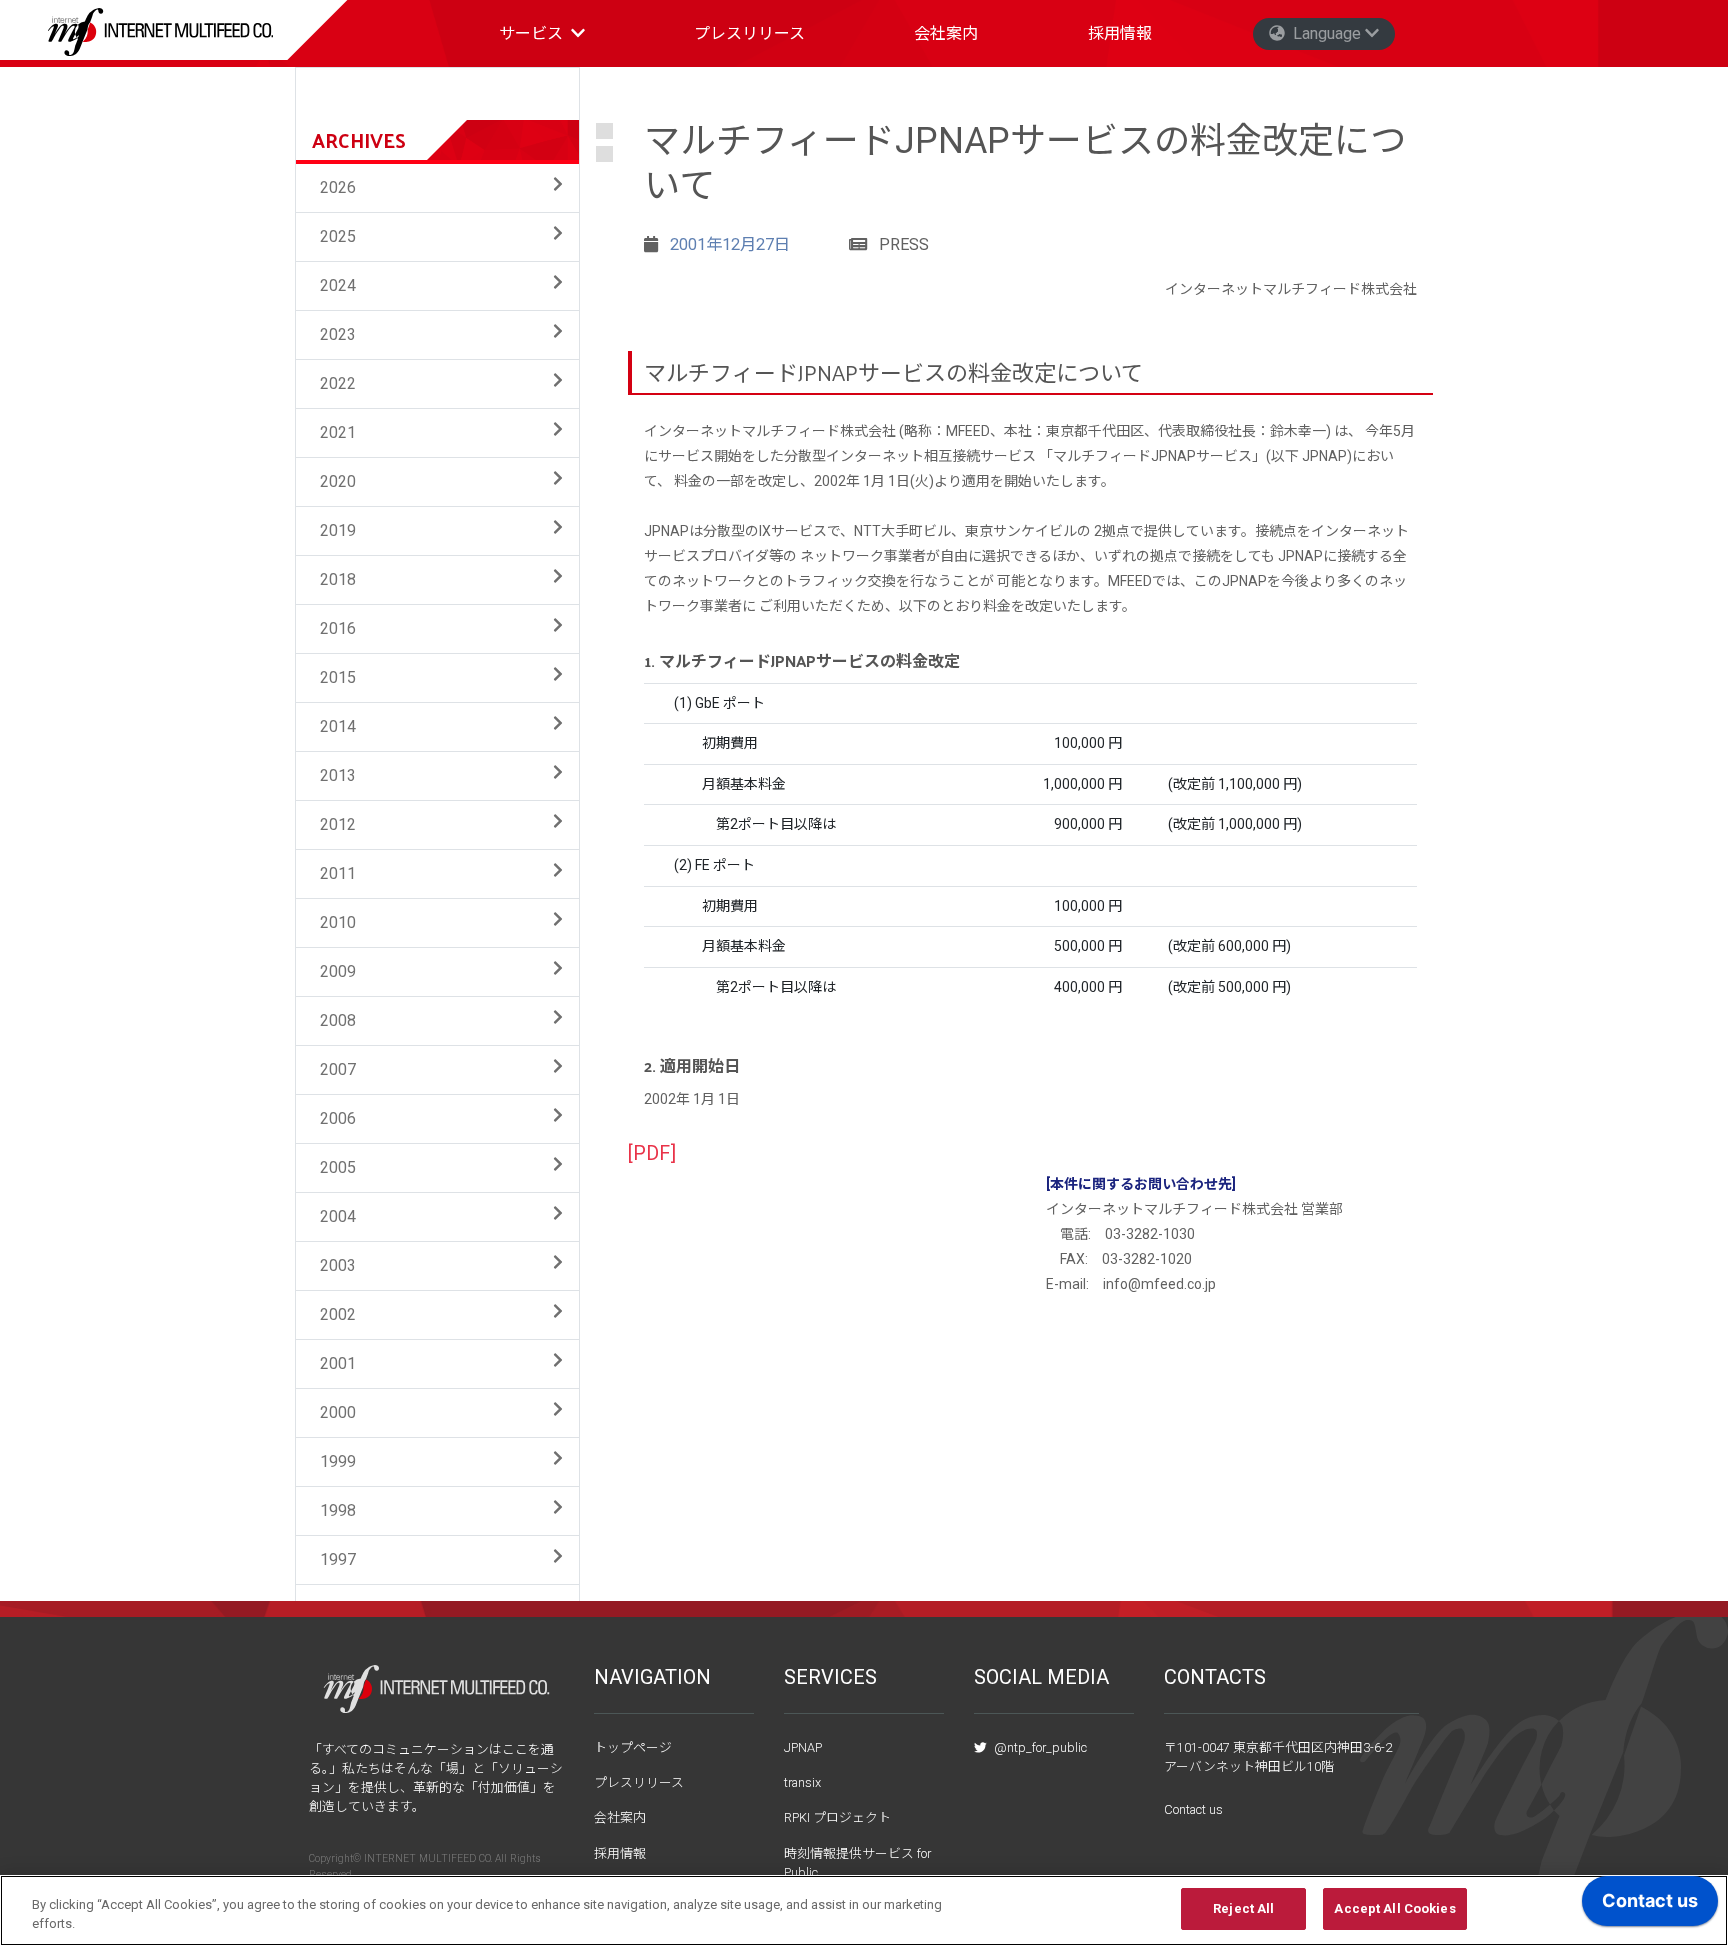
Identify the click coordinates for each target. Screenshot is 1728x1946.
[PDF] (652, 1153)
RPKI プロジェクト (837, 1817)
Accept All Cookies (1394, 1908)
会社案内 (946, 33)
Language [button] (1327, 33)
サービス (531, 33)
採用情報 (1120, 33)
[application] (1650, 1906)
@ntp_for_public (1039, 1747)
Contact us (1193, 1809)
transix (802, 1782)
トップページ (633, 1747)
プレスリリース (749, 33)
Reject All (1243, 1908)
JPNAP (803, 1747)
